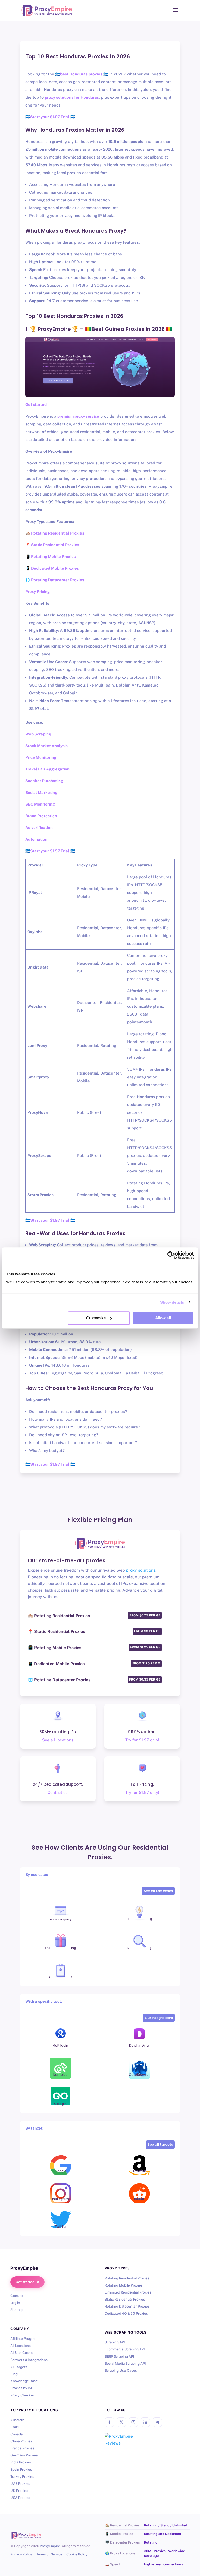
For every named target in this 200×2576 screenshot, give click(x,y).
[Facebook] (109, 2422)
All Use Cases (21, 2353)
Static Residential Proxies (125, 2299)
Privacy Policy (21, 2554)
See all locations (58, 1740)
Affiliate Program (24, 2338)
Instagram (61, 2199)
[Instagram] (133, 2422)
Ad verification (39, 828)
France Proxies (22, 2448)
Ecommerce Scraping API (125, 2349)
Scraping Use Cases (121, 2370)
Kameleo (61, 2075)
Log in (15, 2303)
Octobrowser (139, 2075)
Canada (17, 2434)
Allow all (163, 1318)
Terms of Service (49, 2554)
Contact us (58, 1792)
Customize (96, 1318)
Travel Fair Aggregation (47, 769)
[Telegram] (157, 2422)
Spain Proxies (21, 2469)
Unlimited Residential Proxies (128, 2292)
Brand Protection (41, 816)
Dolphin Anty (139, 2045)
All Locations (21, 2346)
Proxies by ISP (22, 2388)
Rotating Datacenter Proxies (127, 2306)
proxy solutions (141, 1570)
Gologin (60, 2104)
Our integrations (159, 2018)
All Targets (19, 2367)
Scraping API (115, 2342)
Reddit (139, 2199)
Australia (17, 2420)
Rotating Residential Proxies (127, 2278)
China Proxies (21, 2441)
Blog (14, 2374)
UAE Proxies (20, 2483)
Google (61, 2171)
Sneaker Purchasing (44, 781)
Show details (172, 1302)
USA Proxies (20, 2498)
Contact (17, 2296)
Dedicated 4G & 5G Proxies (126, 2313)
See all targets (160, 2145)
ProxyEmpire (50, 2546)
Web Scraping (38, 734)
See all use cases (158, 1891)
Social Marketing (41, 792)
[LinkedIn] (145, 2422)
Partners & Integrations (29, 2360)
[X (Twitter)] (121, 2422)
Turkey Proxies (22, 2476)
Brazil (15, 2427)
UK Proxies (19, 2491)
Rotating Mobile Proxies (124, 2285)
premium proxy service (78, 416)
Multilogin (60, 2045)
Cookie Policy (77, 2554)
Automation (36, 839)
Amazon (139, 2171)
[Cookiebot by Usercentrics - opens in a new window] (171, 1255)
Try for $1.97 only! (142, 1740)
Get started (25, 2282)
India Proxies (21, 2462)
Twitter (61, 2227)
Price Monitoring (41, 757)
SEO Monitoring (40, 804)
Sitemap (17, 2310)
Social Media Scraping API (125, 2363)
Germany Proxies (24, 2455)
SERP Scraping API (119, 2356)
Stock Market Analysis (46, 746)
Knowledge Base (24, 2381)
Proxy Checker (22, 2395)
